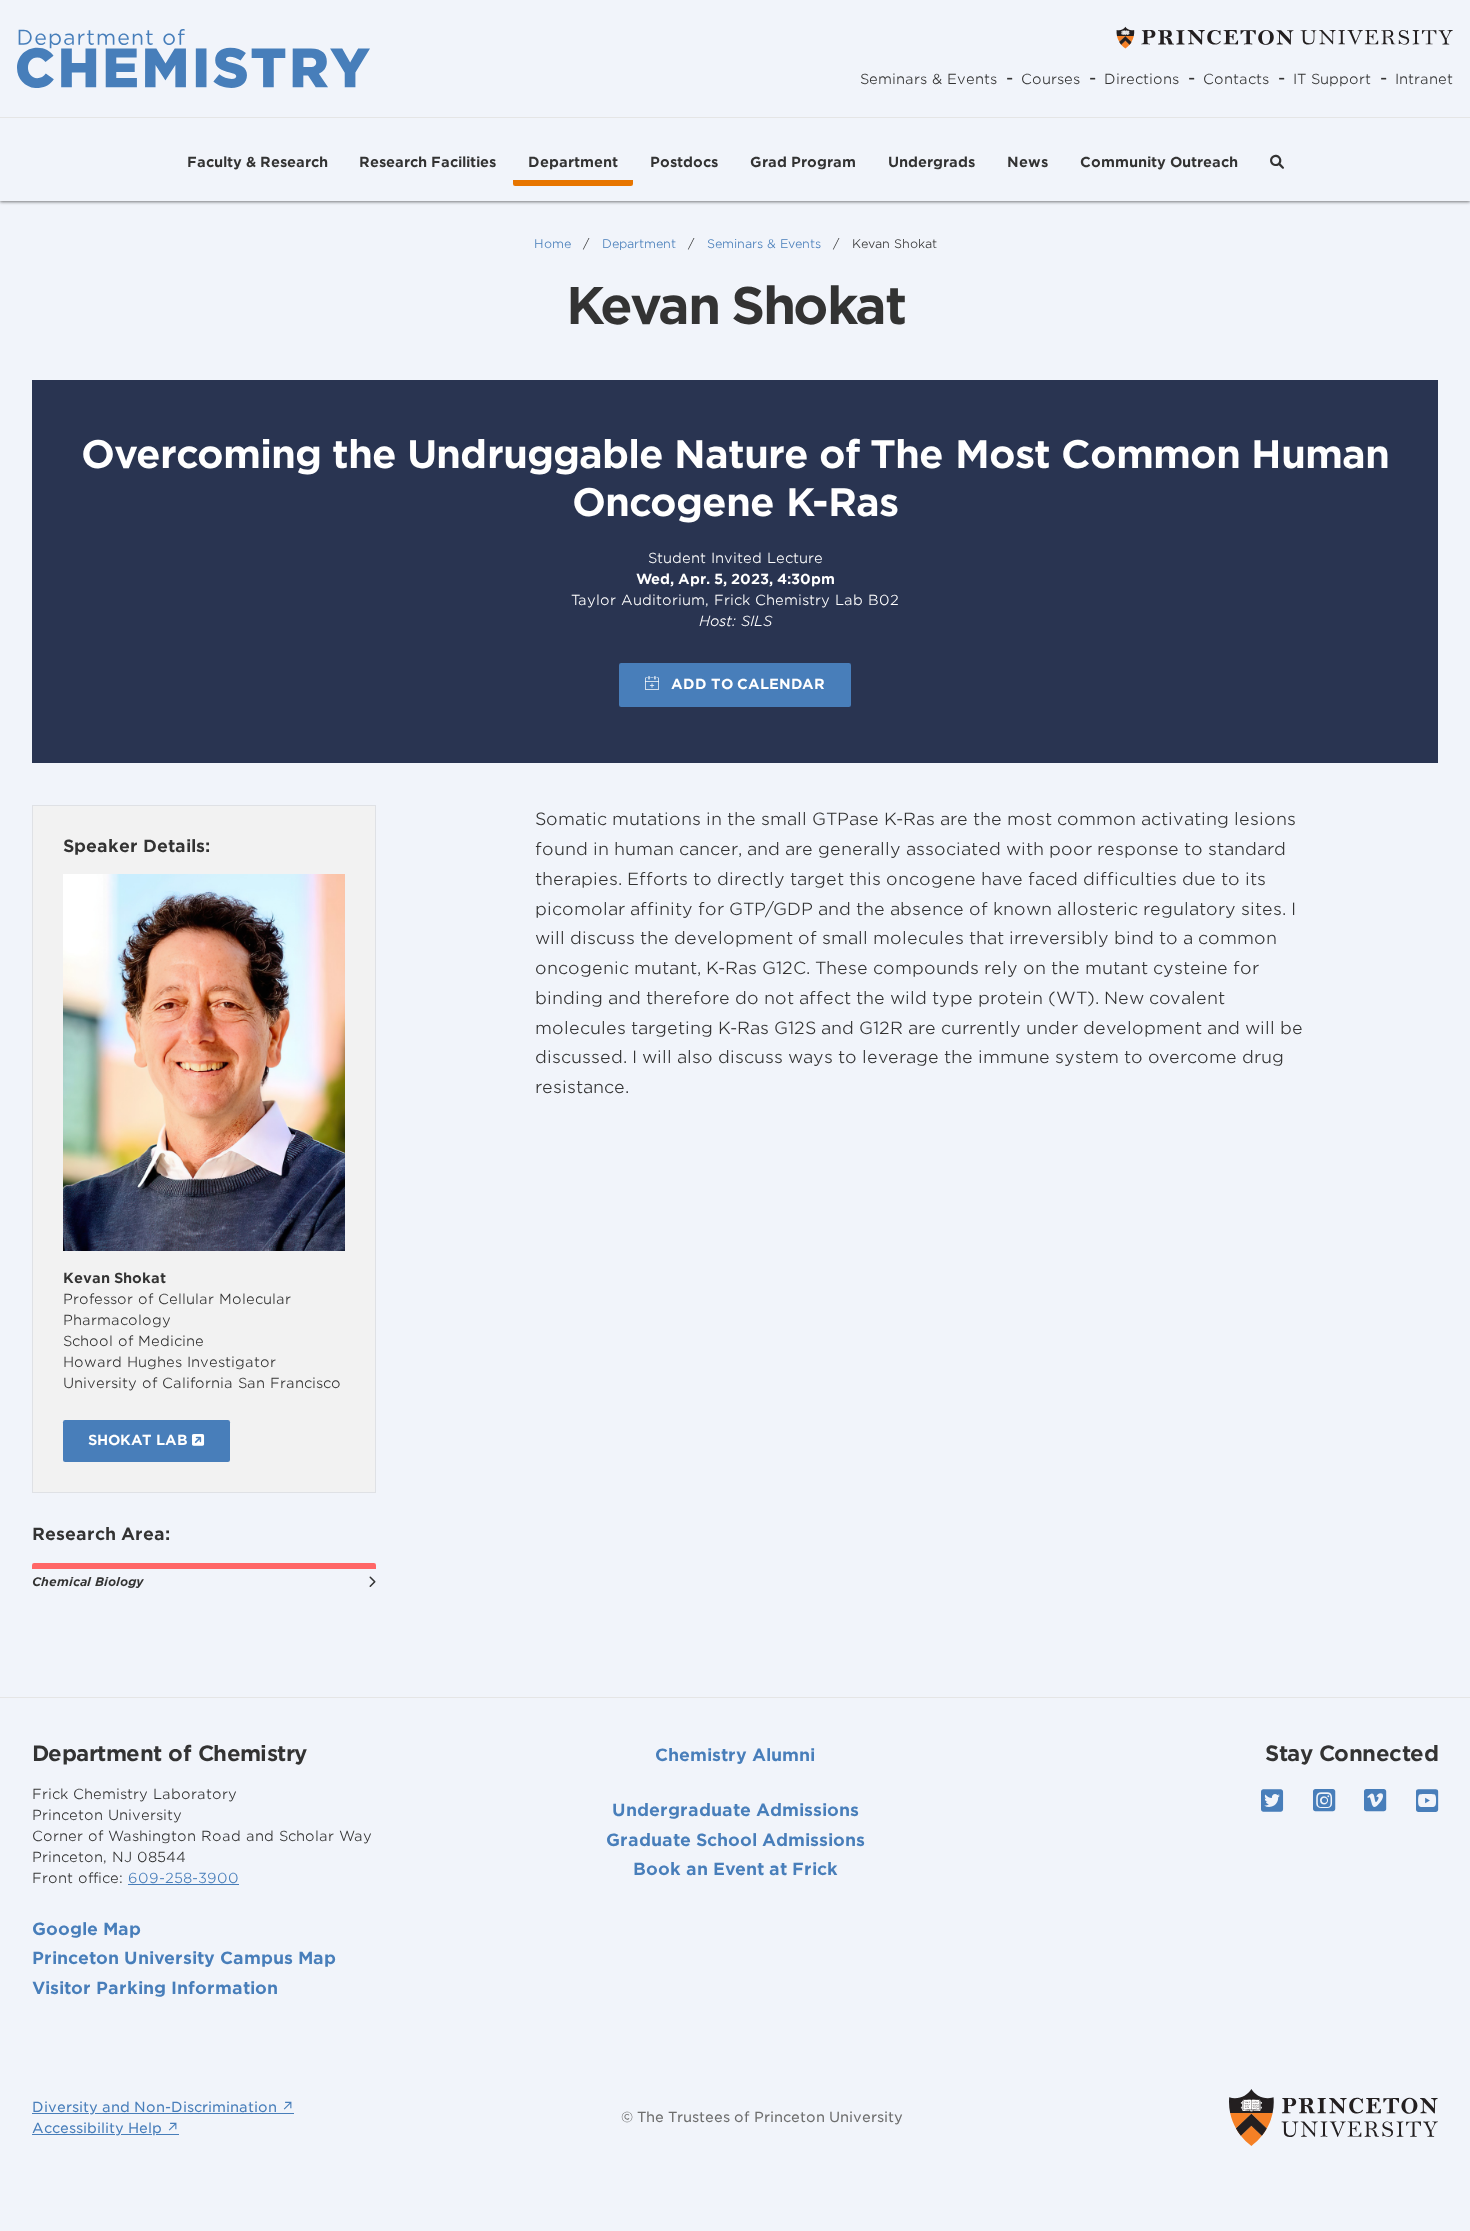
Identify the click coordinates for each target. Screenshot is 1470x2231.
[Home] (193, 58)
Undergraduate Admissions (735, 1810)
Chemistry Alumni (735, 1755)
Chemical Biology (87, 1581)
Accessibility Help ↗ (105, 2128)
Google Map (86, 1929)
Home (552, 243)
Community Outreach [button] (1159, 162)
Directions (1141, 79)
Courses (1050, 79)
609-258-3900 (183, 1878)
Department (639, 243)
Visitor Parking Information (155, 1988)
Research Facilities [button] (427, 162)
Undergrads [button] (931, 162)
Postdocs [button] (684, 162)
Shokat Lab (140, 1440)
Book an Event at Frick (735, 1869)
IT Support (1332, 79)
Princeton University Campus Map (184, 1958)
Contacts (1236, 79)
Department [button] (573, 162)
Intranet (1424, 79)
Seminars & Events (928, 79)
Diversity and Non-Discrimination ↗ (163, 2107)
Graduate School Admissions (735, 1840)
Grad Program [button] (803, 162)
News (1027, 162)
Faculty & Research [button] (257, 162)
